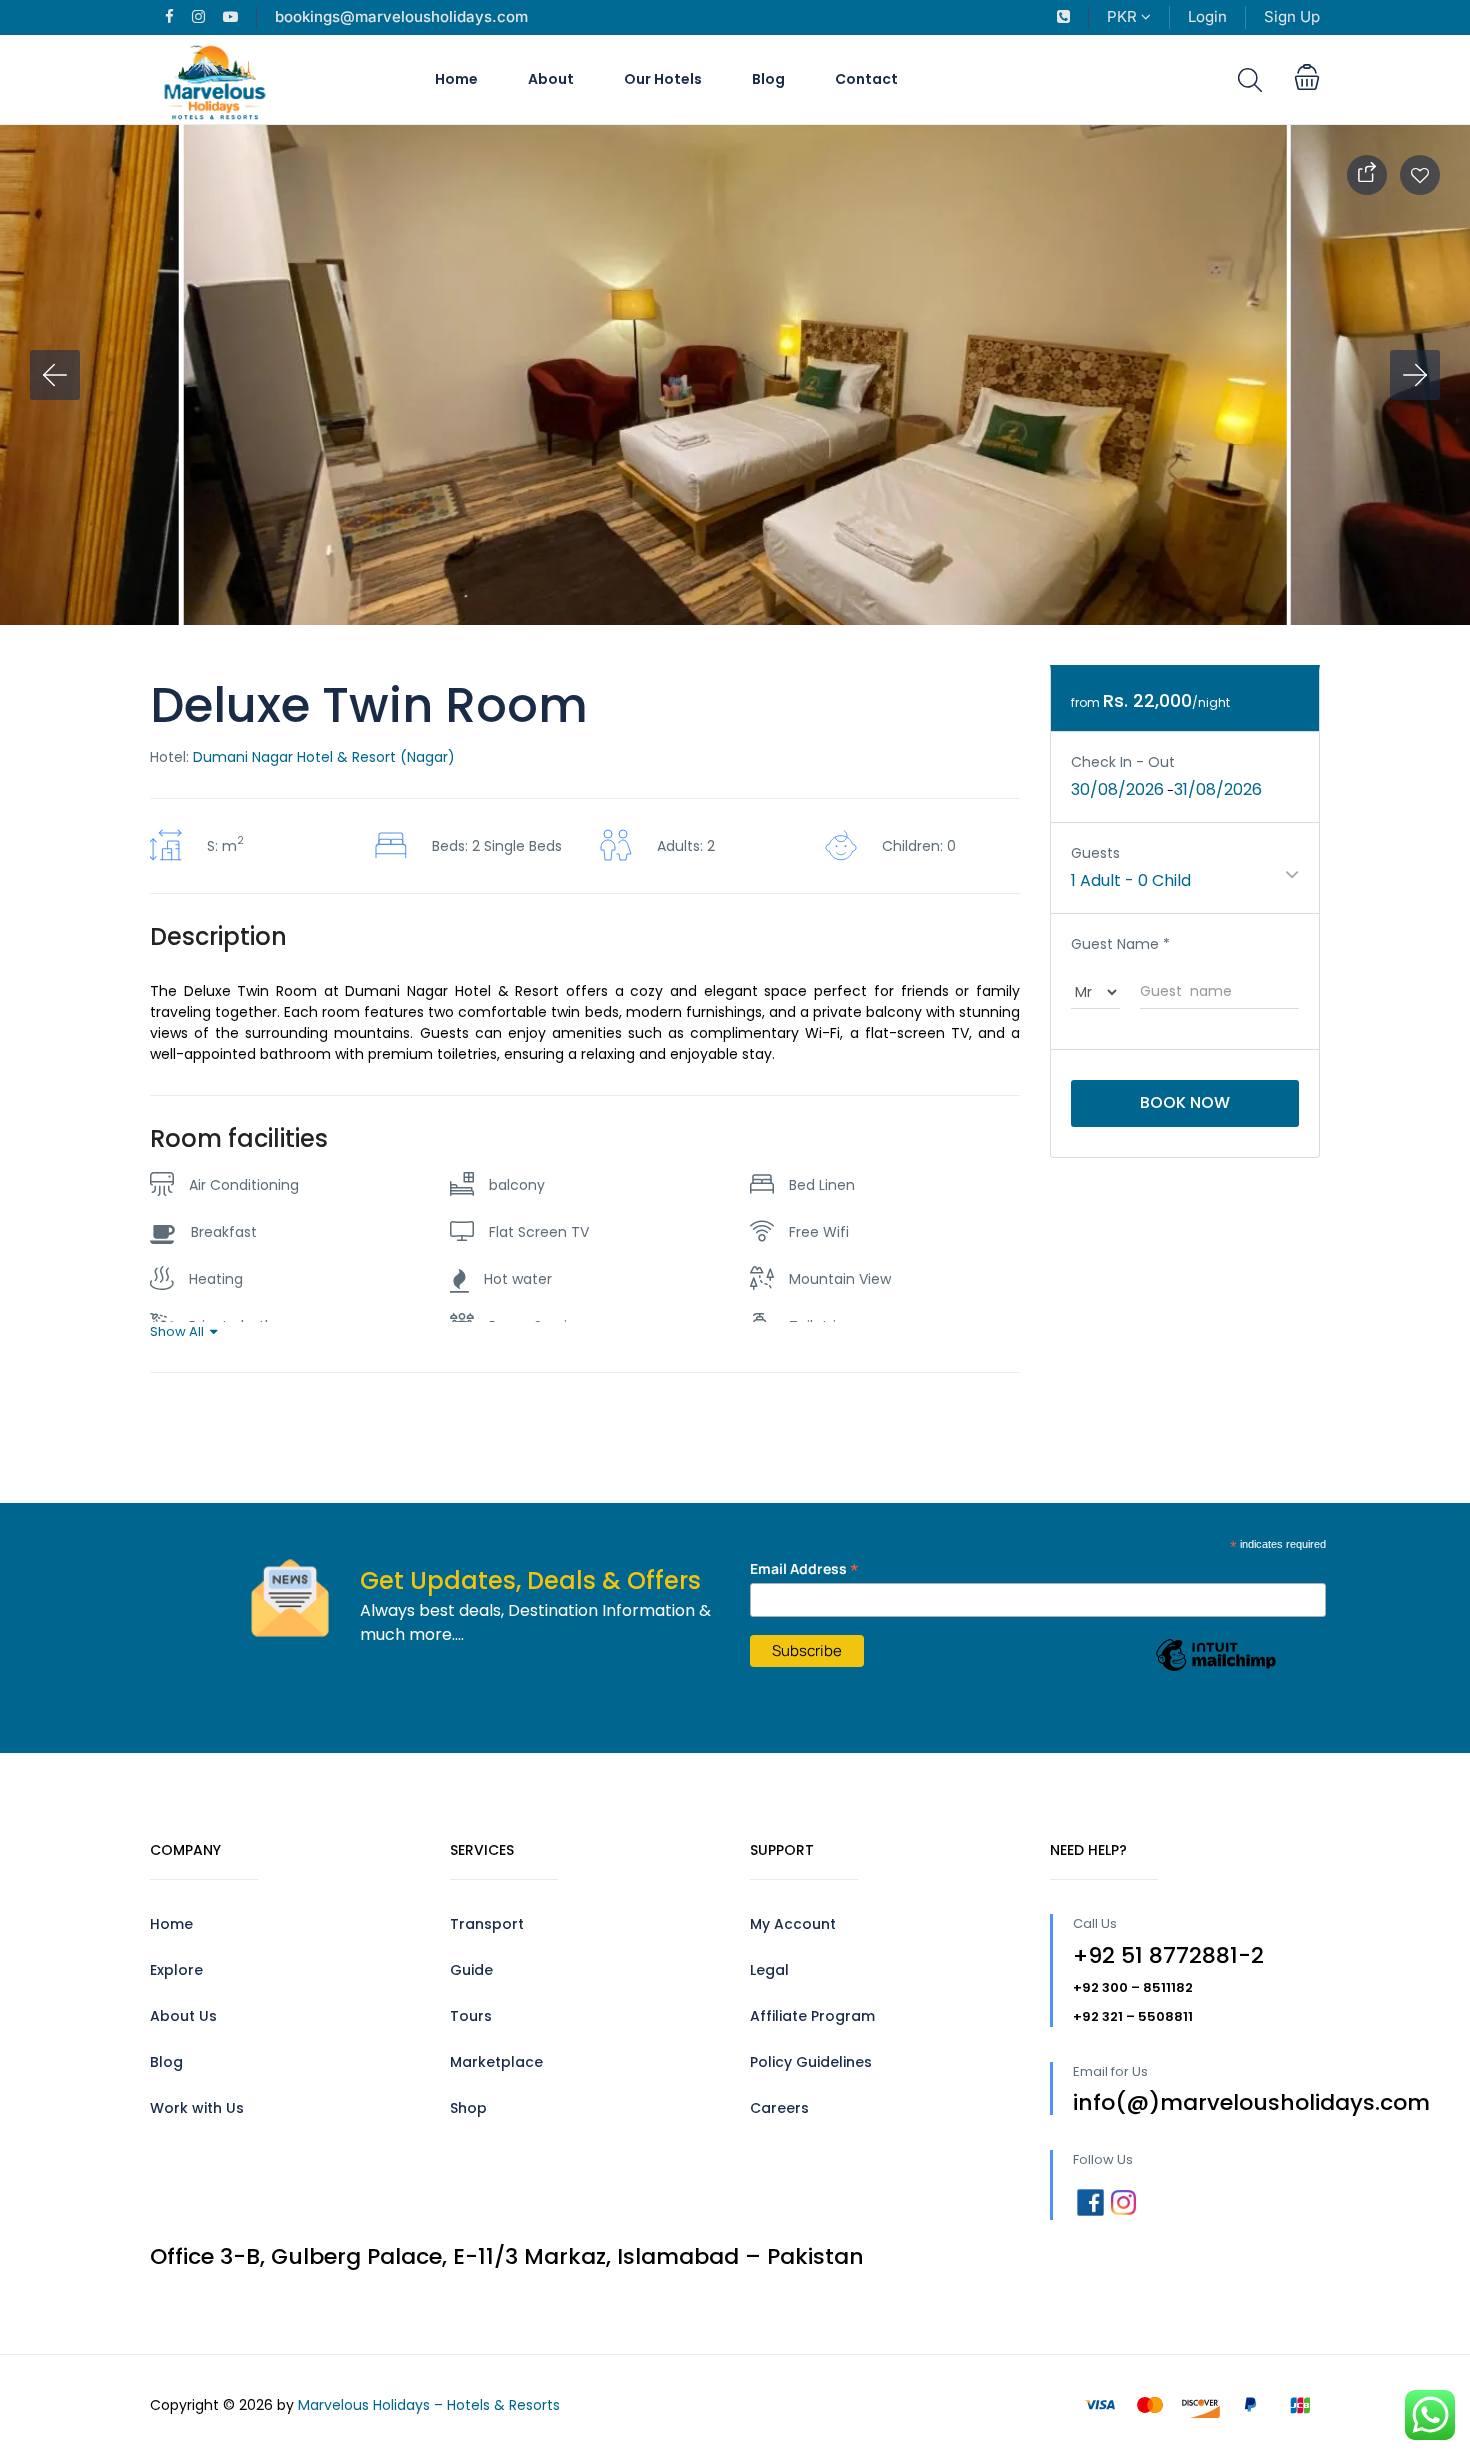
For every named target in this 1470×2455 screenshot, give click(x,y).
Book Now (1185, 1102)
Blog (768, 79)
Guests (1095, 853)
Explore (176, 1970)
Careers (779, 2108)
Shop (468, 2108)
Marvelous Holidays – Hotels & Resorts (429, 2405)
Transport (487, 1924)
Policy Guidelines (811, 2062)
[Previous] (55, 375)
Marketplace (496, 2062)
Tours (471, 2016)
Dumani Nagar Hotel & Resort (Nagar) (324, 757)
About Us (183, 2016)
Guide (471, 1970)
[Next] (1415, 375)
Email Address (804, 1568)
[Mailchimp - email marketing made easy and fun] (1216, 1670)
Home (456, 79)
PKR (1124, 16)
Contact (866, 79)
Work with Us (197, 2108)
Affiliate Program (812, 2016)
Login (1207, 16)
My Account (793, 1924)
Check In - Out (1123, 762)
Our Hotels (663, 79)
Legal (769, 1970)
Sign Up (1292, 16)
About (551, 79)
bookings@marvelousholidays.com (401, 16)
